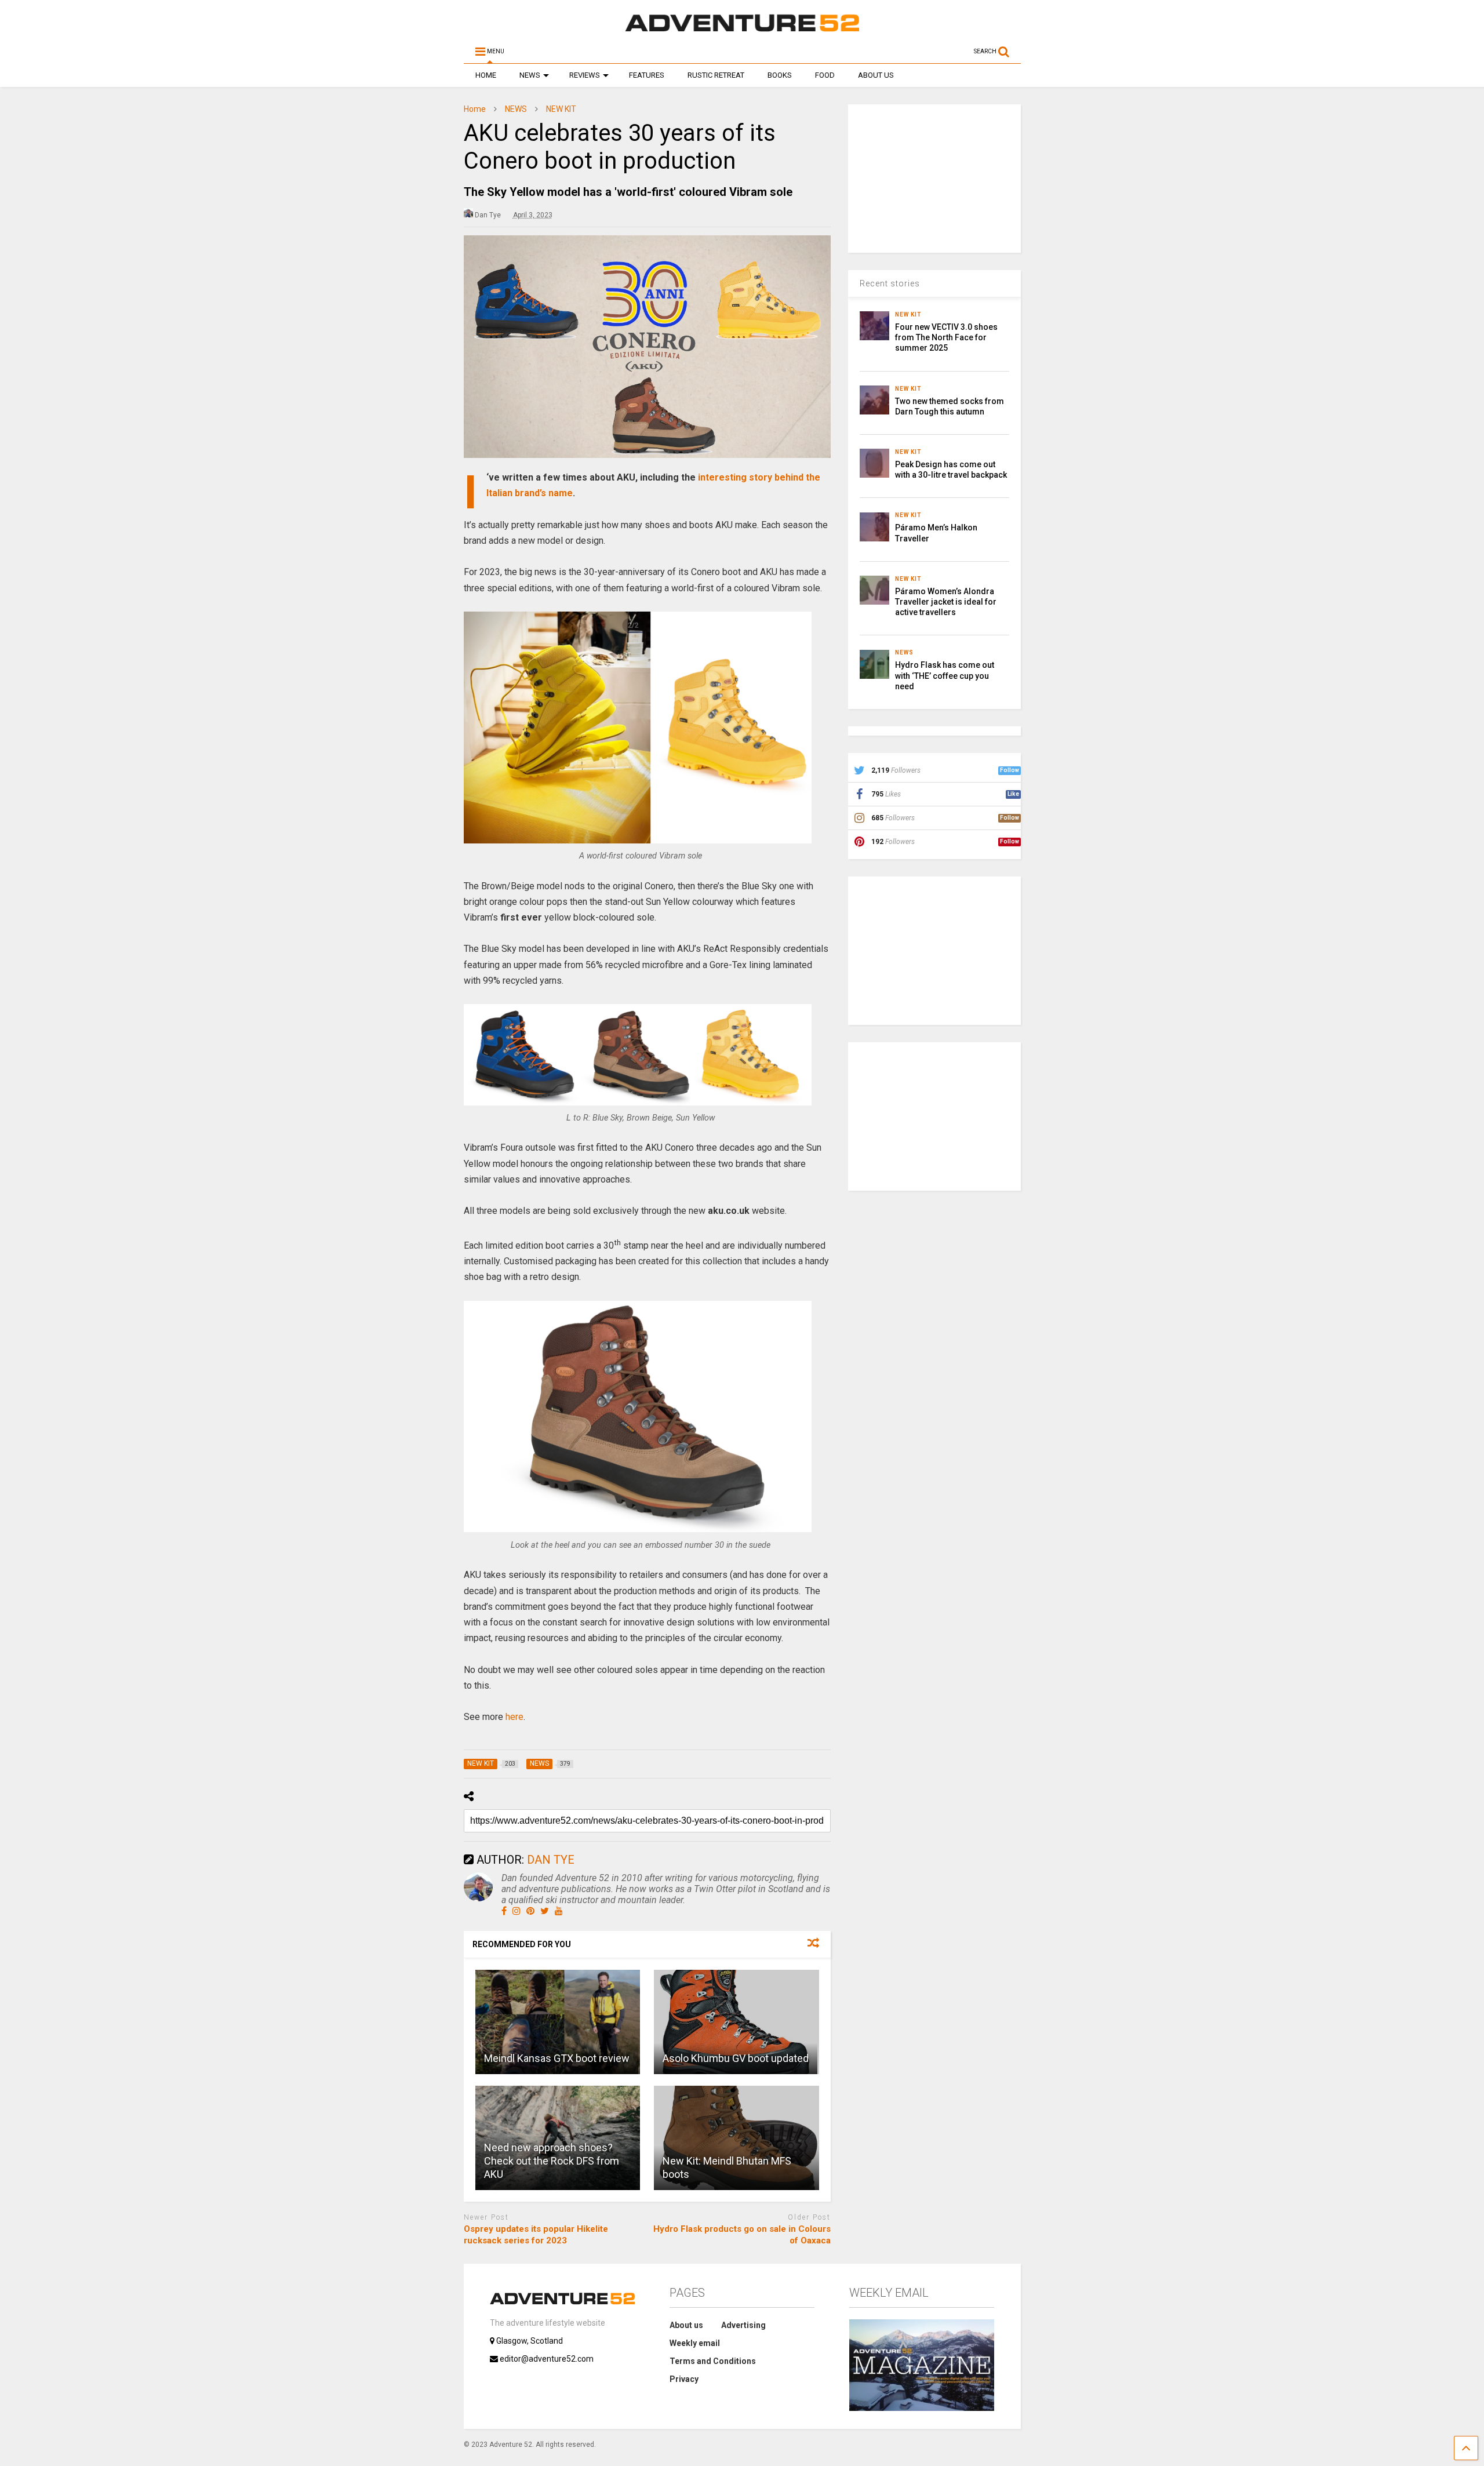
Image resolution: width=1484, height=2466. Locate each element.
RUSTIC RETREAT (716, 75)
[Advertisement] (935, 177)
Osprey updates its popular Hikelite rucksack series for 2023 (536, 2235)
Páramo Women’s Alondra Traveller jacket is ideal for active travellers (946, 602)
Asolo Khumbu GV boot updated (736, 2058)
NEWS (530, 75)
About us (686, 2325)
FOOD (825, 75)
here (514, 1717)
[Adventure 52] (742, 31)
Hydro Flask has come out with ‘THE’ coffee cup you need (945, 675)
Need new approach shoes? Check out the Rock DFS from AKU (552, 2161)
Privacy (684, 2379)
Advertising (743, 2325)
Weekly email (695, 2343)
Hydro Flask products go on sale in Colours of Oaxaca (742, 2235)
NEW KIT (908, 314)
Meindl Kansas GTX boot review (557, 2058)
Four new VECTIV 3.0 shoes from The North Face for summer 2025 (946, 337)
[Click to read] (558, 2022)
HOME (486, 75)
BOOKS (780, 75)
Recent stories (890, 283)
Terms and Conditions (713, 2361)
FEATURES (647, 75)
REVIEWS (585, 75)
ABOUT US (876, 75)
